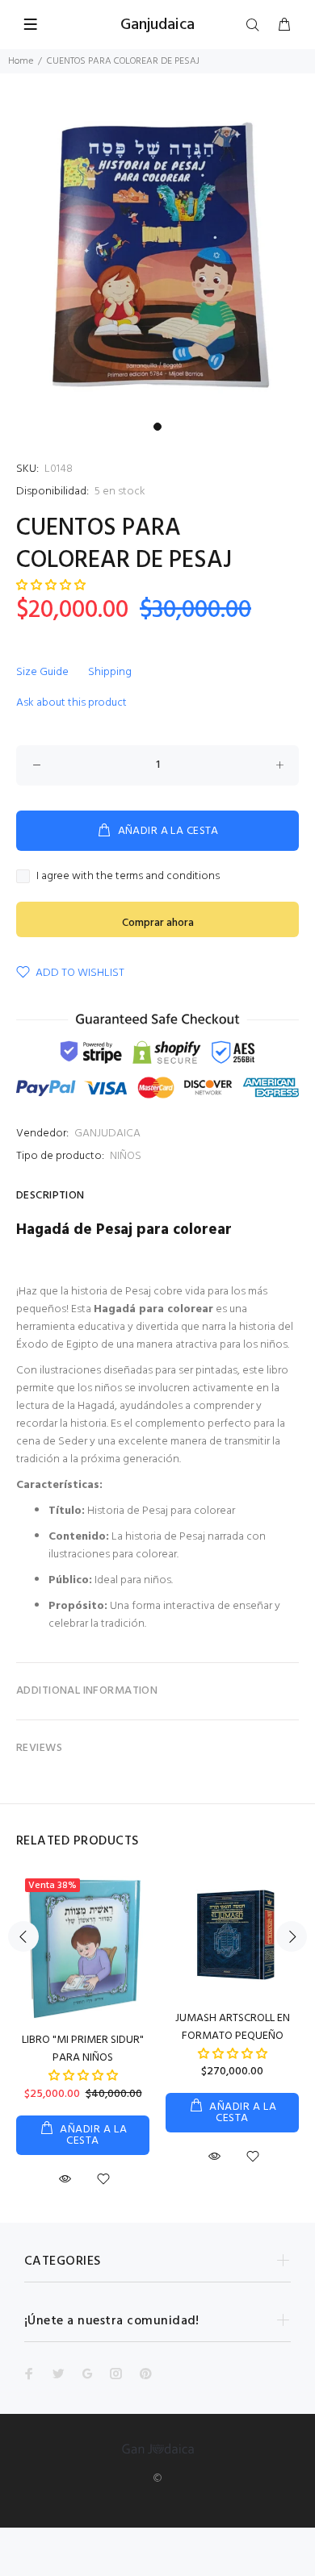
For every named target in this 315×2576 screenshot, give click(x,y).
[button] (51, 586)
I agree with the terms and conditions (128, 877)
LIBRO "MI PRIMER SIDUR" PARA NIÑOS (83, 2049)
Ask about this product (71, 703)
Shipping (110, 672)
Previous (23, 1936)
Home (21, 61)
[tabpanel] (157, 257)
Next (292, 1936)
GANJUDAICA (107, 1134)
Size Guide (42, 672)
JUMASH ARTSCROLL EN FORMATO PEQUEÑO (233, 2027)
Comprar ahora (158, 923)
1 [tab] (157, 427)
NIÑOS (126, 1156)
